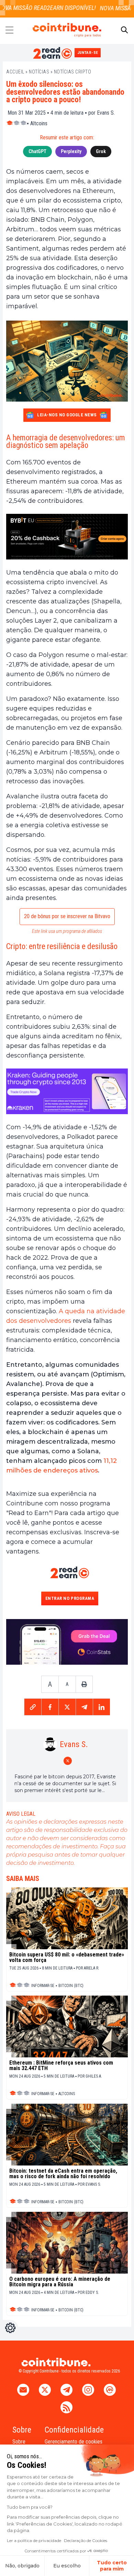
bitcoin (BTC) (71, 1986)
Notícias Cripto (73, 72)
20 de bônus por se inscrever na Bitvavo (67, 916)
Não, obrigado (22, 2566)
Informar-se (43, 1986)
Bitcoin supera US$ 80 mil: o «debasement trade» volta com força (67, 1957)
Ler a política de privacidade (34, 2540)
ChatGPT (37, 151)
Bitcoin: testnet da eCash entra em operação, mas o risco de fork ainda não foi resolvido (63, 2174)
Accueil (15, 72)
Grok (101, 151)
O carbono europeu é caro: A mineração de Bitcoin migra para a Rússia (60, 2282)
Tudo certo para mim (112, 2566)
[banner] (67, 537)
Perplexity (71, 151)
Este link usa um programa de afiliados (67, 931)
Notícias (39, 72)
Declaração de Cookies (86, 2540)
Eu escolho (67, 2566)
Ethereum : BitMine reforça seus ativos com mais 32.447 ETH (61, 2066)
